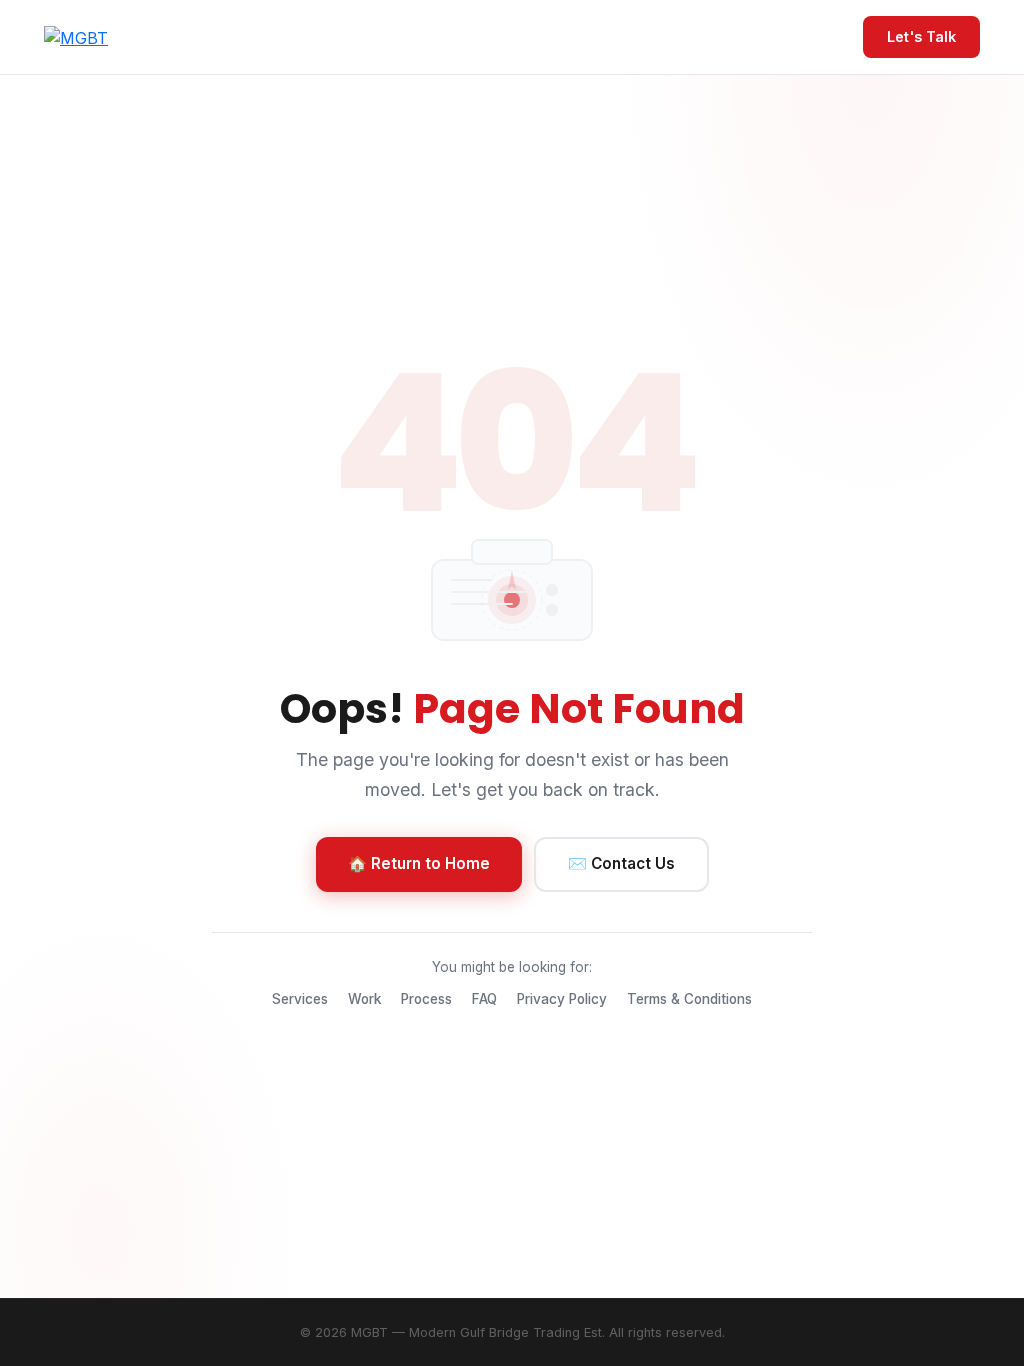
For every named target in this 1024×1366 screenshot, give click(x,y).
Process (426, 999)
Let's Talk (921, 36)
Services (300, 999)
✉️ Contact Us (621, 863)
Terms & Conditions (689, 999)
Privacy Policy (562, 999)
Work (364, 999)
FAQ (484, 999)
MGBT (369, 1332)
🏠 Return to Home (419, 863)
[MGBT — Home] (76, 37)
